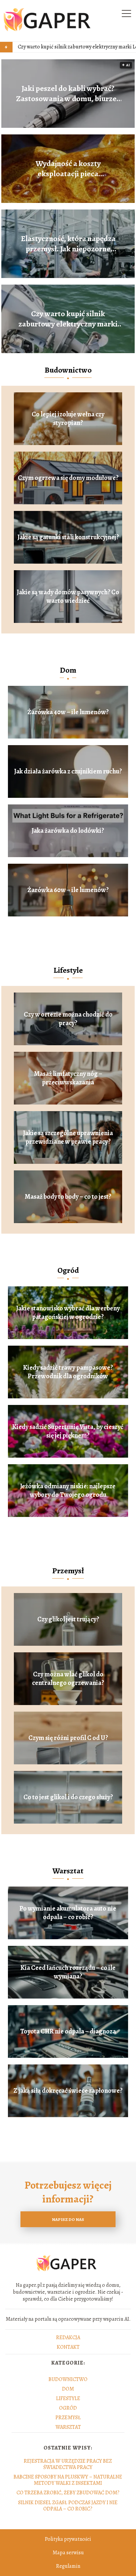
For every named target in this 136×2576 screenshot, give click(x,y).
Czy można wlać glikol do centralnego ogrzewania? (68, 1679)
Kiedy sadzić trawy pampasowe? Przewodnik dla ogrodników (68, 1372)
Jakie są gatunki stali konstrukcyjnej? (68, 537)
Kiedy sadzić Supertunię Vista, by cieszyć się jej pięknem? (68, 1431)
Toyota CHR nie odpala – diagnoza (68, 2031)
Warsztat (68, 1871)
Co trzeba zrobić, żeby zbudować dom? (68, 2493)
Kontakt (68, 2347)
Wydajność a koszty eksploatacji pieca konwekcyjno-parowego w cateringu (68, 169)
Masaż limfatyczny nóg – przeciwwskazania (68, 1078)
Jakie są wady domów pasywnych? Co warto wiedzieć (68, 597)
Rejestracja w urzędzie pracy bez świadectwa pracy (68, 2464)
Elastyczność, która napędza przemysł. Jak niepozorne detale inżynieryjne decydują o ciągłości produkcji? (68, 244)
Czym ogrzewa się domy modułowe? (68, 478)
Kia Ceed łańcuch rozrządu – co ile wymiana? (68, 1972)
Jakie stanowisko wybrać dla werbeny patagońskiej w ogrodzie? (68, 1313)
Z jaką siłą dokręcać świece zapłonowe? (68, 2091)
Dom (68, 670)
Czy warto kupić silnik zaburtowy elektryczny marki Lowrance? (68, 319)
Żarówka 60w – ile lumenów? (68, 890)
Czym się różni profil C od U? (68, 1738)
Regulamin (68, 2566)
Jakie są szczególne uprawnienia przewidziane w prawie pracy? (68, 1137)
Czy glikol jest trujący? (68, 1619)
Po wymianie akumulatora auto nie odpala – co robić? (68, 1913)
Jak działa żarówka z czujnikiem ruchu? (68, 771)
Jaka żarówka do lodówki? (68, 831)
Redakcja (68, 2338)
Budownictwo (68, 370)
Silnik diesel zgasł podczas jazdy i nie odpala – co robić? (68, 2506)
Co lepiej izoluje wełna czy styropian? (68, 419)
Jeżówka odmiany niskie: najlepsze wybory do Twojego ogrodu (68, 1491)
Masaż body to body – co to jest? (68, 1197)
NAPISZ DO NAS (68, 2219)
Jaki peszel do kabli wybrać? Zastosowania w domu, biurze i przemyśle (68, 94)
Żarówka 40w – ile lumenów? (68, 712)
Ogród (68, 1270)
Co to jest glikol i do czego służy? (68, 1797)
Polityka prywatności (68, 2539)
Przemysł (68, 1571)
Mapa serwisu (68, 2553)
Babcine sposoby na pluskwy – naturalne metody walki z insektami (68, 2480)
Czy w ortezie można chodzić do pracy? (68, 1019)
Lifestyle (68, 970)
